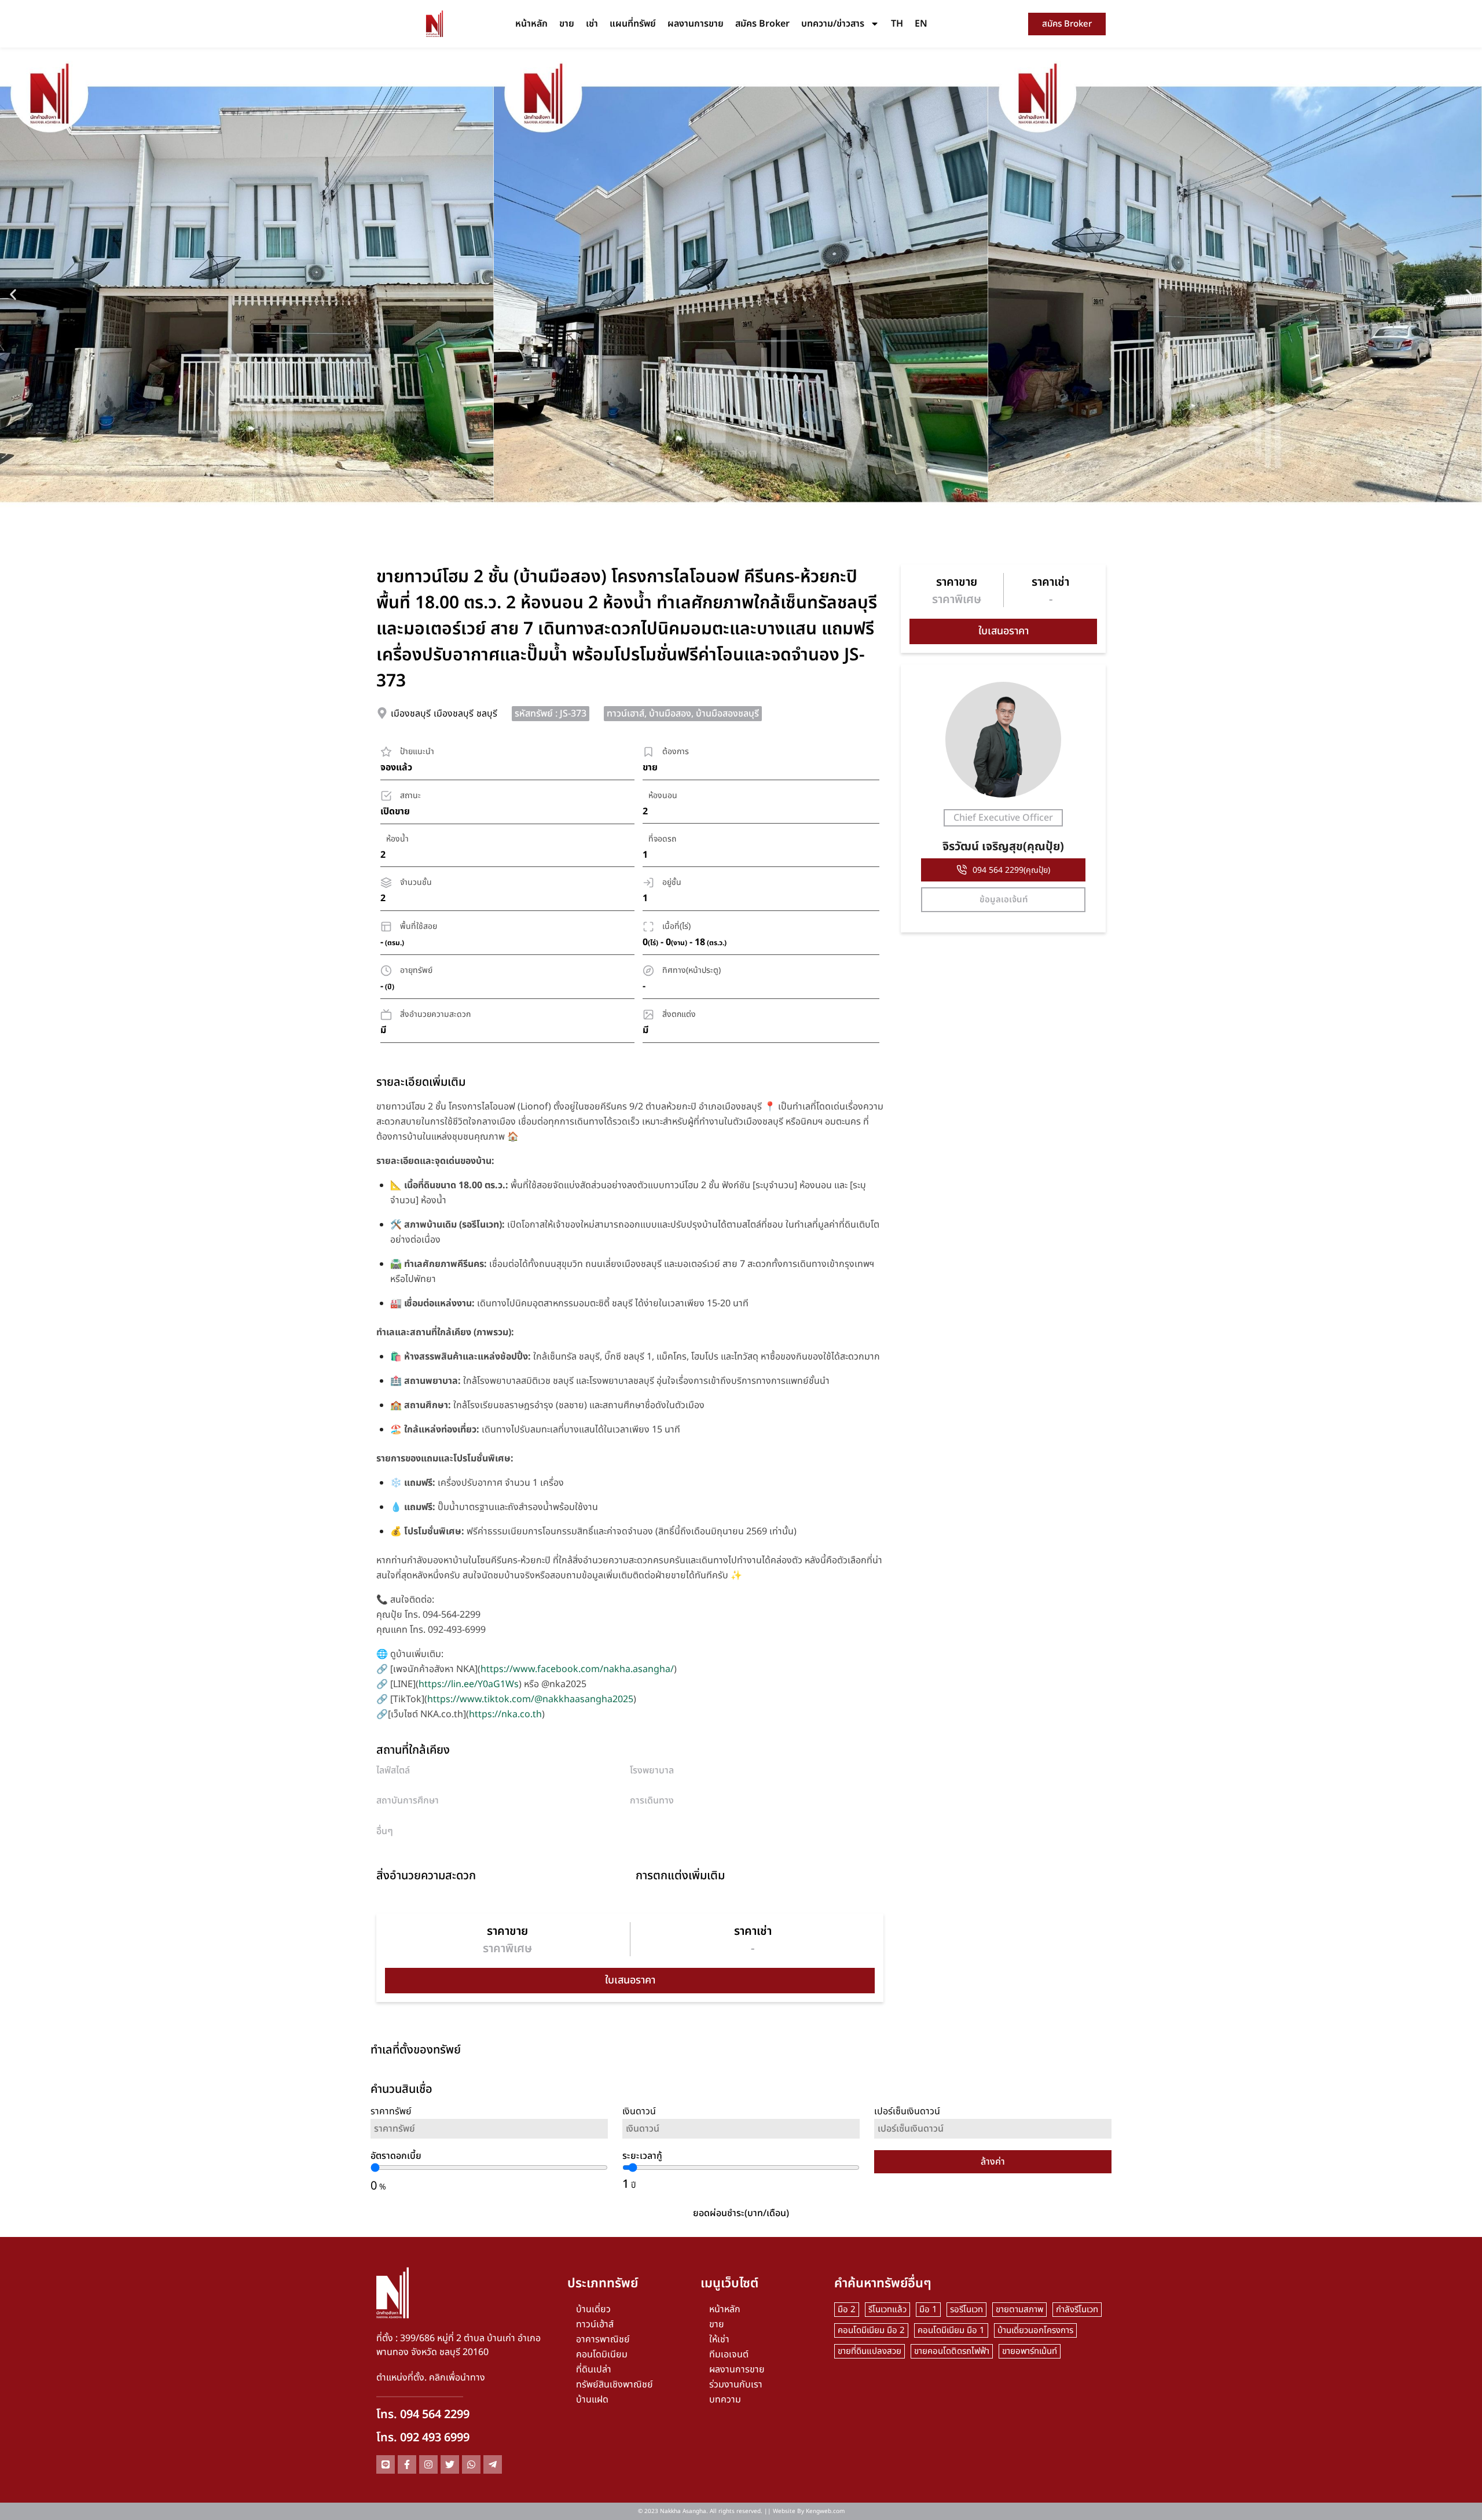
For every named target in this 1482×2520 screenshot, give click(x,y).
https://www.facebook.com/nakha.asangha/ (577, 1669)
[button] (13, 294)
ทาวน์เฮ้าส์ (595, 2324)
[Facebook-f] (407, 2464)
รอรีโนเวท (966, 2310)
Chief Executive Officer (1003, 818)
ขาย (567, 24)
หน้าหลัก (531, 24)
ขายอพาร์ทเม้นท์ (1030, 2351)
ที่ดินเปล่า (594, 2370)
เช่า (592, 24)
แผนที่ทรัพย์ (633, 24)
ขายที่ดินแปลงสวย (870, 2351)
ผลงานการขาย (696, 24)
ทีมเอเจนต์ (729, 2354)
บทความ (725, 2400)
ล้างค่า (993, 2162)
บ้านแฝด (592, 2400)
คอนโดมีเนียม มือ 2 (871, 2330)
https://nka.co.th (505, 1714)
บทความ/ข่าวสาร (833, 24)
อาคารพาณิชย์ (603, 2339)
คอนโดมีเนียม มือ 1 (951, 2330)
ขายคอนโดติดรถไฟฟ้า (952, 2351)
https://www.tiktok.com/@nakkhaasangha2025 (530, 1699)
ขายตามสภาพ (1019, 2310)
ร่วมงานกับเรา (736, 2385)
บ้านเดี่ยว (593, 2309)
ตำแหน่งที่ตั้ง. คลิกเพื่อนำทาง (431, 2378)
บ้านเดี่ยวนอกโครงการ (1035, 2330)
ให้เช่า (719, 2339)
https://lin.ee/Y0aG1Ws (469, 1684)
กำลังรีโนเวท (1077, 2310)
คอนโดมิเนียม (602, 2354)
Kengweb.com (825, 2511)
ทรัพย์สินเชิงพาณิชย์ (615, 2385)
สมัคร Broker (762, 24)
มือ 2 (847, 2310)
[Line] (386, 2464)
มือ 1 (928, 2310)
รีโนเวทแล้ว (887, 2310)
